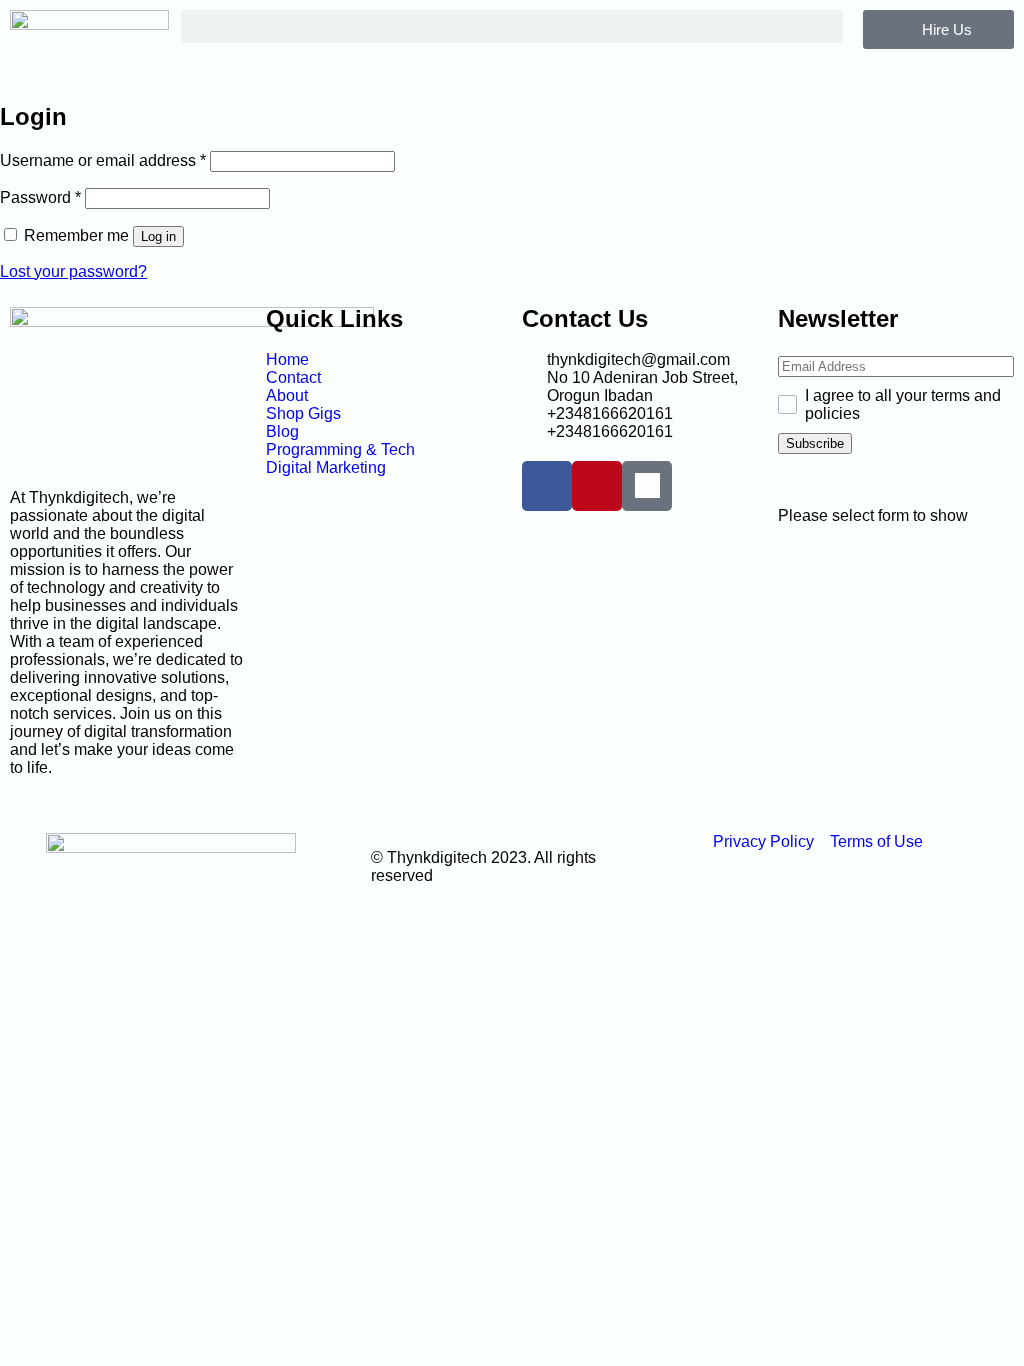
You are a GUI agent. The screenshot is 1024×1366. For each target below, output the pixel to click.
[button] (512, 26)
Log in (158, 236)
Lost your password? (73, 271)
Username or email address (103, 160)
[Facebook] (547, 486)
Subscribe (815, 443)
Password (40, 197)
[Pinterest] (597, 486)
